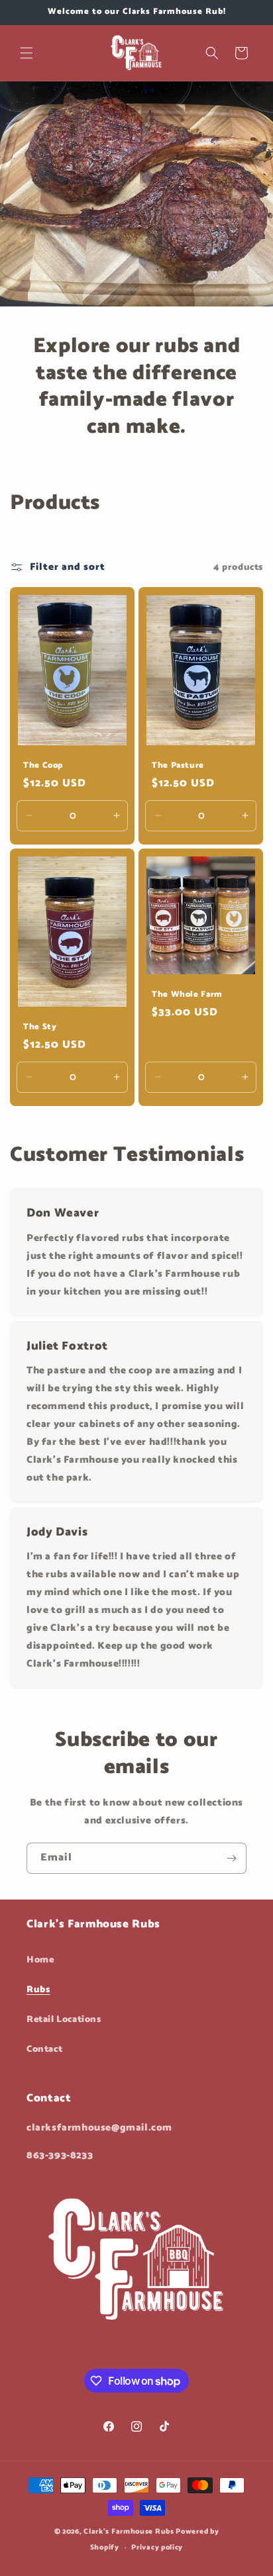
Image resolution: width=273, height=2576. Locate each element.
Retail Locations (64, 2020)
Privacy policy (157, 2548)
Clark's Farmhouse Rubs (129, 2532)
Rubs (38, 1990)
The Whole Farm (187, 995)
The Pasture (178, 766)
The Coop (43, 766)
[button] (27, 53)
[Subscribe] (231, 1858)
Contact (44, 2049)
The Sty (40, 1027)
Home (40, 1960)
